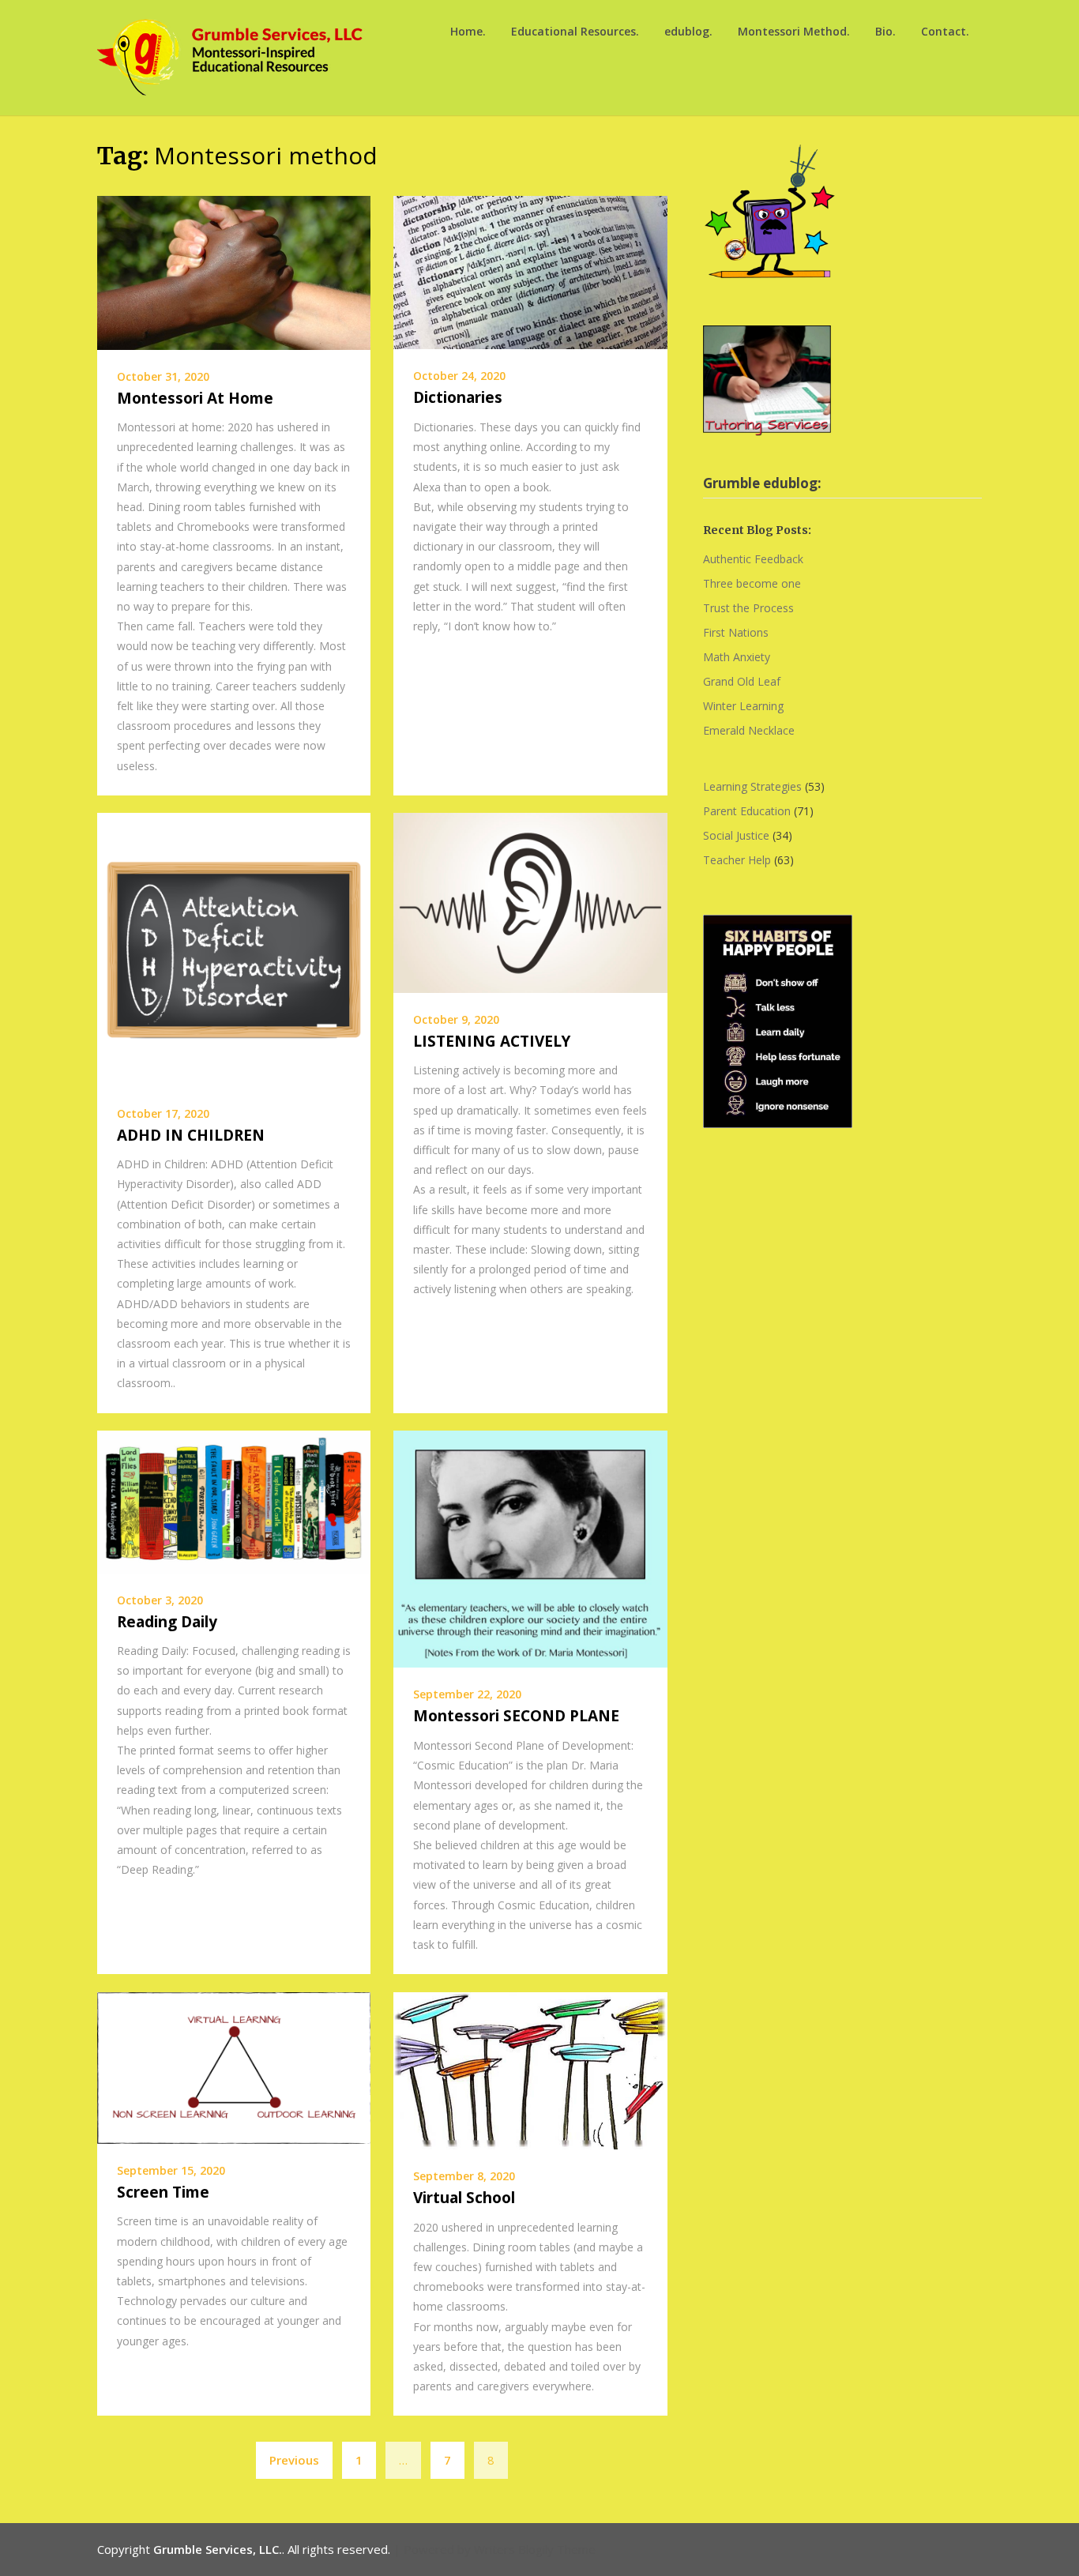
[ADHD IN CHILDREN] (234, 949)
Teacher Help (737, 860)
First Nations (736, 632)
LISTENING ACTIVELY (492, 1041)
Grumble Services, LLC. (218, 2549)
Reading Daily (167, 1622)
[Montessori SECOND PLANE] (530, 1547)
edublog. (688, 31)
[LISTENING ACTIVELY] (530, 901)
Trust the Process (748, 608)
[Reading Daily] (234, 1500)
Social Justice (736, 835)
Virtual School (464, 2198)
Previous (294, 2460)
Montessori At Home (195, 398)
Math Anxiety (737, 657)
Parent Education (747, 811)
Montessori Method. (794, 31)
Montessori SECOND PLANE (516, 1716)
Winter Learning (743, 706)
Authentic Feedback (753, 559)
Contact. (945, 31)
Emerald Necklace (749, 730)
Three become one (752, 583)
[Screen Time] (234, 2066)
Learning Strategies (752, 786)
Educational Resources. (575, 31)
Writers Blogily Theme (535, 2549)
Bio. (885, 31)
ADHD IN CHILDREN (191, 1135)
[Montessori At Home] (234, 271)
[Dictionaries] (530, 271)
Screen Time (163, 2192)
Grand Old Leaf (742, 681)
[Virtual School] (530, 2069)
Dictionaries (458, 397)
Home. (468, 31)
